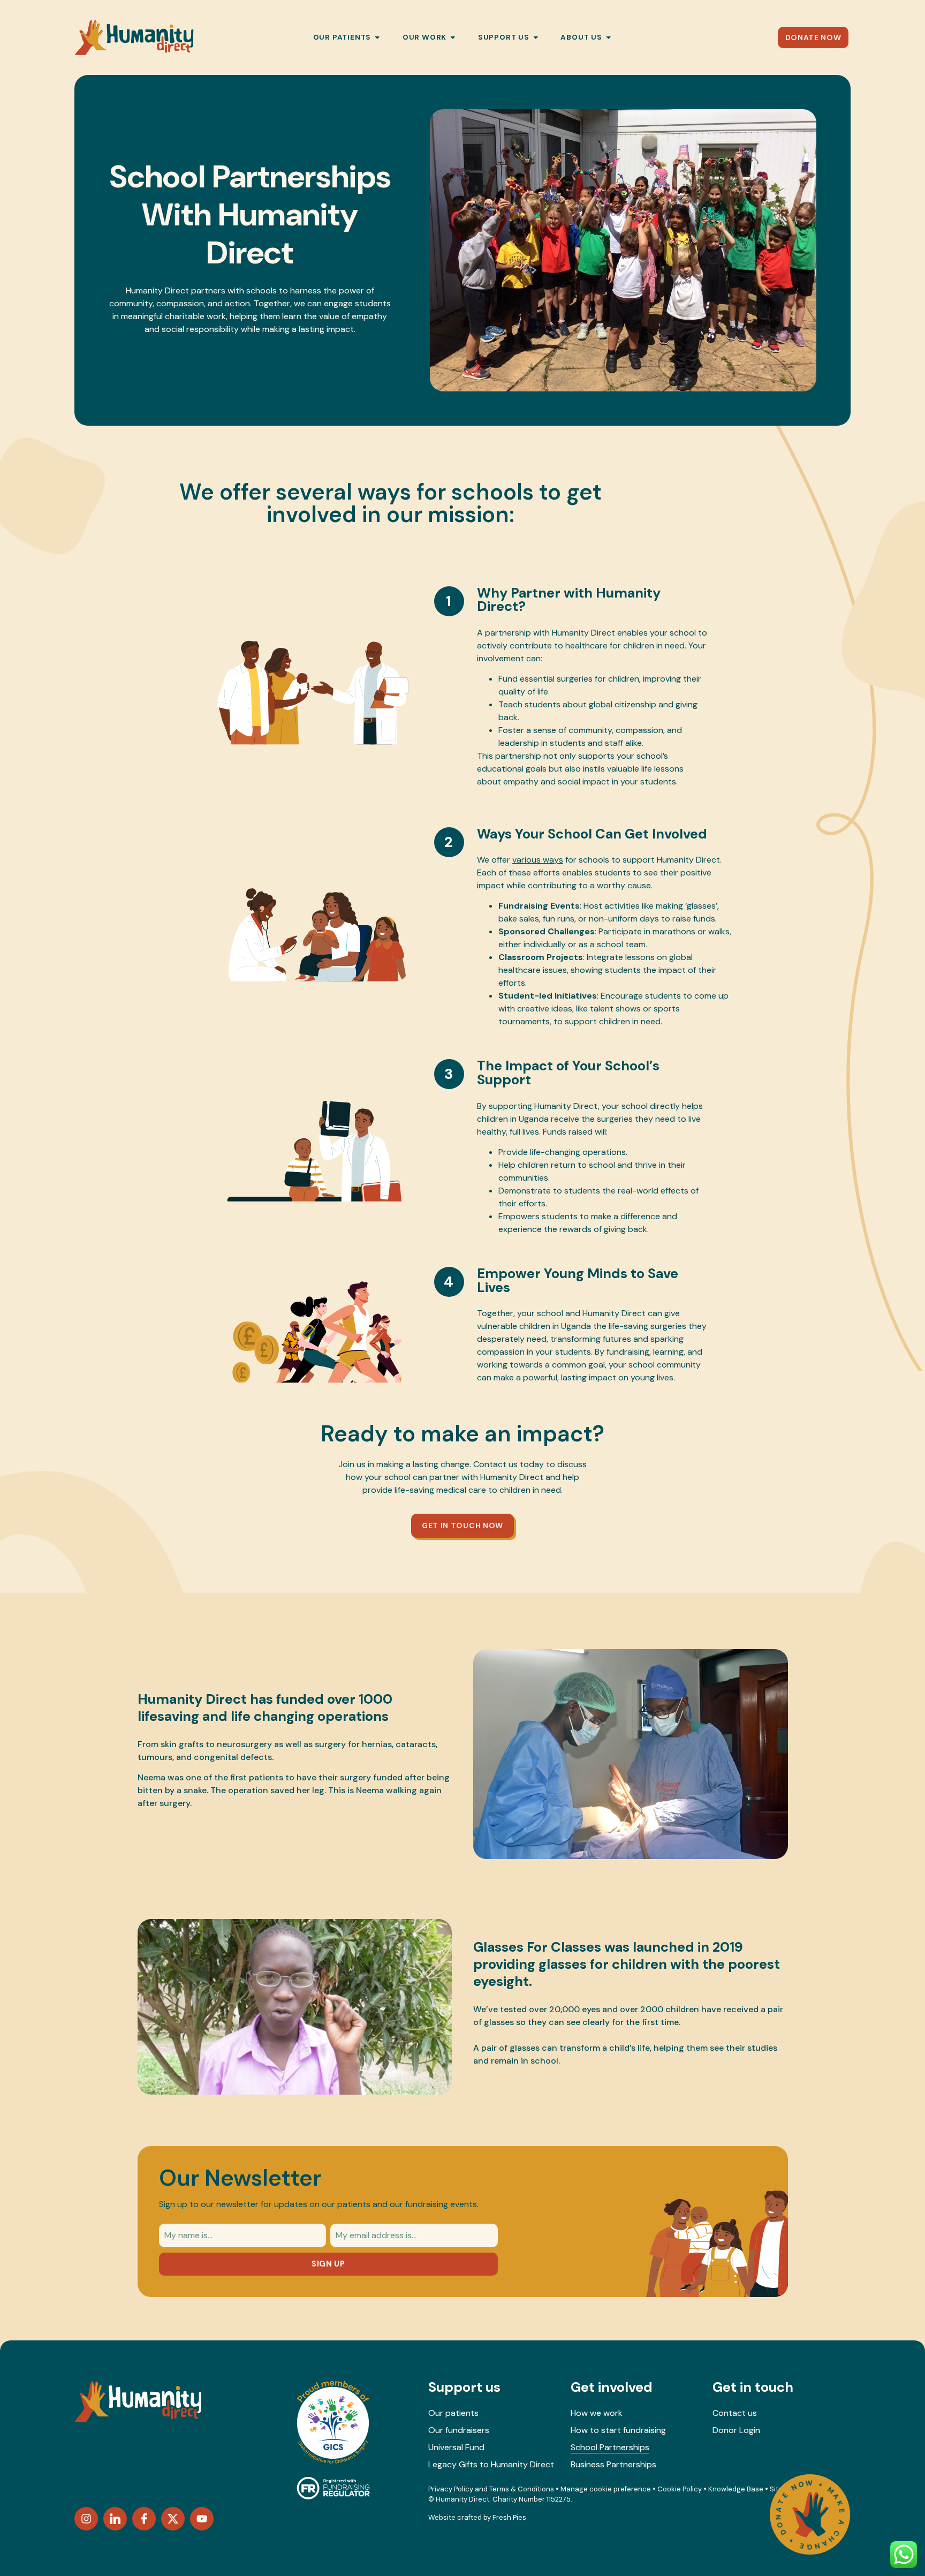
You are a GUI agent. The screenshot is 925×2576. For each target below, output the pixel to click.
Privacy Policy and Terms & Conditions (491, 2489)
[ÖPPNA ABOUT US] (609, 37)
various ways (538, 860)
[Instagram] (86, 2519)
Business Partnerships (613, 2464)
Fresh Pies (509, 2517)
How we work (597, 2413)
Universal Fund (456, 2447)
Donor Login (736, 2430)
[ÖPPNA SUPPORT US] (536, 37)
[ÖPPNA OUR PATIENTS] (377, 37)
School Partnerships (610, 2447)
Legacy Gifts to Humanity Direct (491, 2464)
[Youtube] (202, 2519)
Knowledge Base (736, 2489)
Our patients (453, 2413)
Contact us (735, 2413)
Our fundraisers (459, 2430)
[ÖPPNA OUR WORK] (453, 37)
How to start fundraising (618, 2430)
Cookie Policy (680, 2489)
